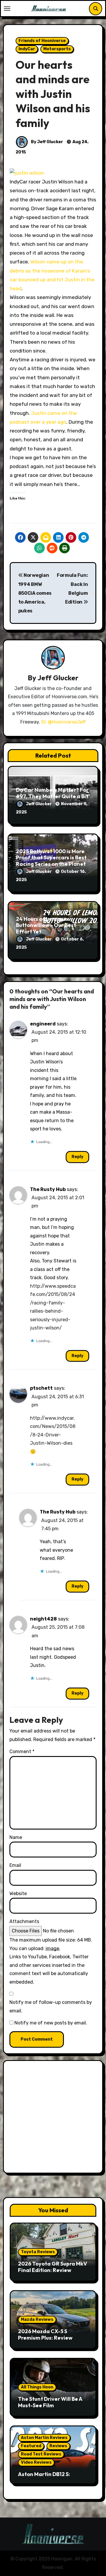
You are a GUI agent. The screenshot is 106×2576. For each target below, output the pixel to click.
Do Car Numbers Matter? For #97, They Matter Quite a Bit (52, 793)
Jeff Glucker (58, 678)
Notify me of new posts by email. (51, 2023)
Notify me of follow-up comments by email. (51, 2006)
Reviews (58, 2446)
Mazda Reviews (37, 2319)
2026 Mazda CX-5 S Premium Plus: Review (45, 2334)
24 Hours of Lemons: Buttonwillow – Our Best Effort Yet (46, 925)
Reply (77, 1157)
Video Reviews (36, 2462)
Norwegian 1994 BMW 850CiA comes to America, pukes (35, 593)
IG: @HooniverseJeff (63, 722)
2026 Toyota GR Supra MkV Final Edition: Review (53, 2267)
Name (16, 1837)
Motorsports (57, 49)
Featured (31, 2446)
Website (18, 1893)
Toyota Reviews (38, 2252)
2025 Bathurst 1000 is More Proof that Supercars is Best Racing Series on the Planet (51, 858)
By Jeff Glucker (47, 142)
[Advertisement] (53, 2118)
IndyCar (27, 49)
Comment (22, 1751)
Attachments (24, 1921)
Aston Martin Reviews (44, 2438)
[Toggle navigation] (7, 9)
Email (15, 1865)
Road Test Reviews (41, 2454)
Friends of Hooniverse (42, 41)
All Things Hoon (37, 2387)
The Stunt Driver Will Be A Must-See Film (50, 2402)
